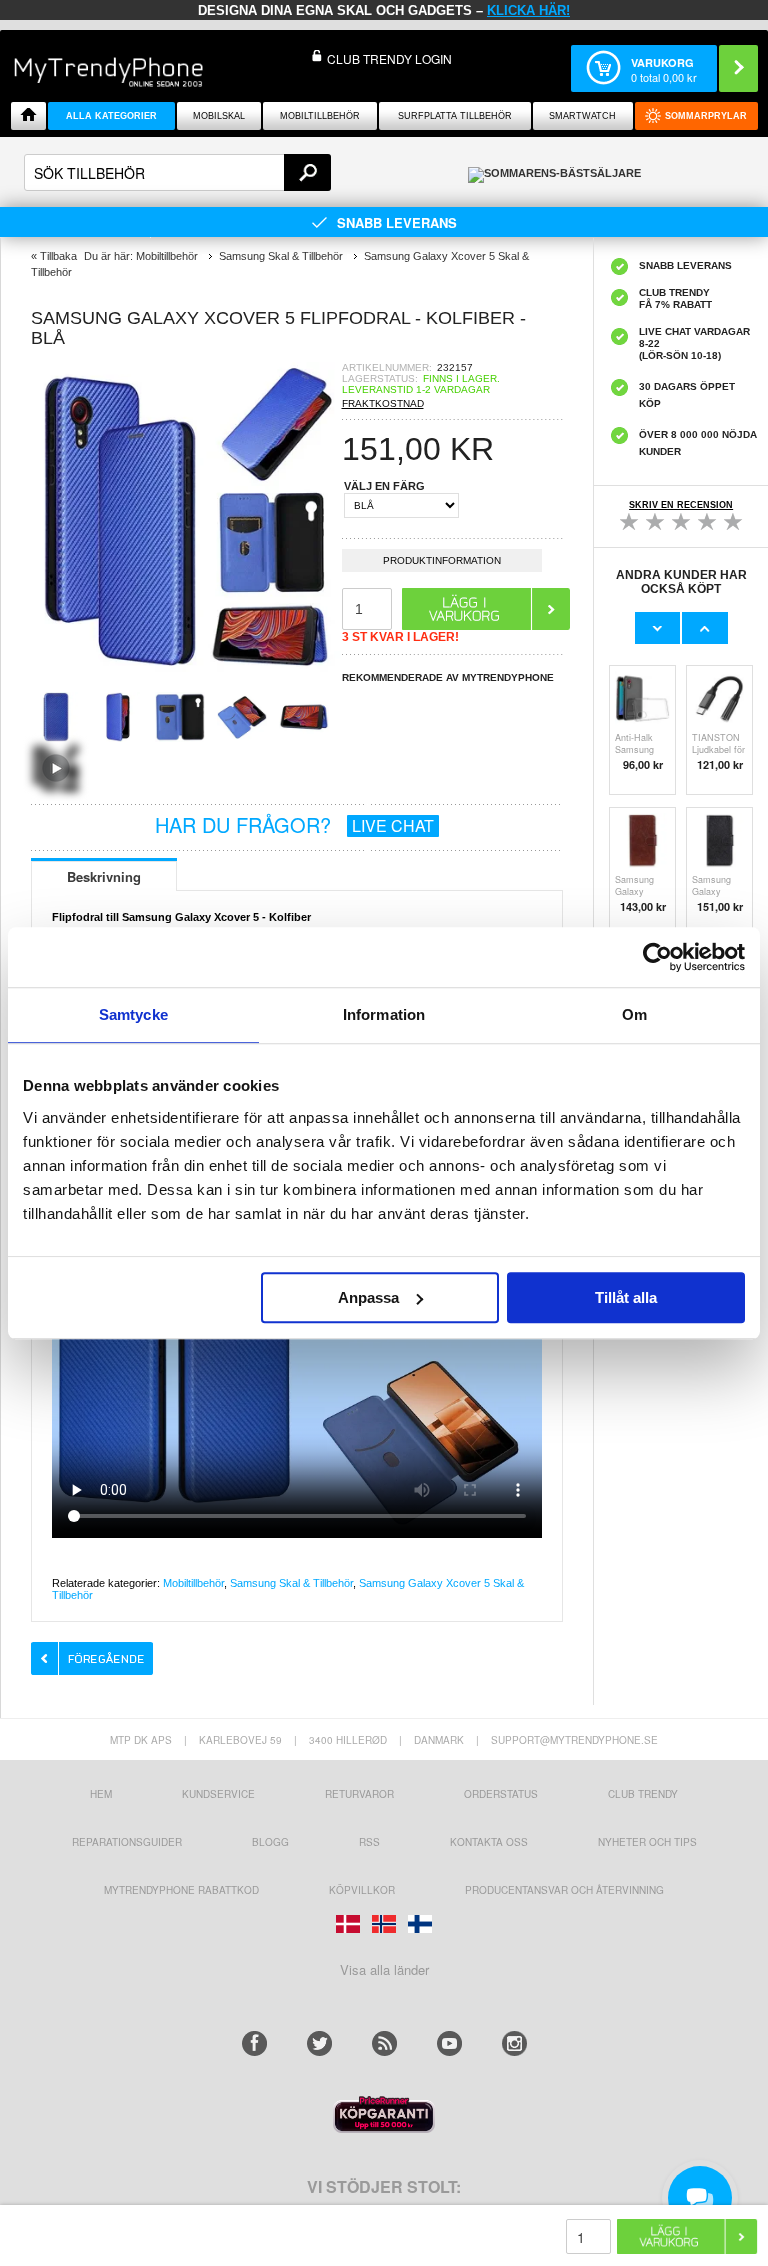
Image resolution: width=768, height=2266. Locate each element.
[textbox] (177, 172)
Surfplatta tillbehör (455, 116)
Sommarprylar (706, 116)
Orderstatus (501, 1794)
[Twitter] (319, 2043)
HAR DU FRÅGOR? (294, 824)
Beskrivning (104, 876)
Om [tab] (634, 1014)
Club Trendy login (389, 58)
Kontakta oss (489, 1842)
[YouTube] (449, 2043)
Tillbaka (58, 256)
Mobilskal (219, 116)
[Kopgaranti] (384, 2127)
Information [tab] (384, 1014)
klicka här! (528, 10)
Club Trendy (643, 1794)
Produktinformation (442, 560)
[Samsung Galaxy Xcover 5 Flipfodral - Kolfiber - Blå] (186, 666)
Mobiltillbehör (320, 116)
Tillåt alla (626, 1297)
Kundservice (218, 1794)
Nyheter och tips (647, 1842)
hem (101, 1794)
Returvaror (359, 1794)
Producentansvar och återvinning (564, 1890)
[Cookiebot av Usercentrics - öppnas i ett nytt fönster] (657, 957)
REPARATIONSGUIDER (127, 1842)
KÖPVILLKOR (362, 1890)
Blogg (270, 1842)
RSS (369, 1842)
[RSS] (384, 2043)
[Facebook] (254, 2043)
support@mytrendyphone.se (574, 1740)
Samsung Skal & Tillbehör (291, 1583)
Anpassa (368, 1297)
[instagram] (514, 2043)
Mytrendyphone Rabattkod (181, 1890)
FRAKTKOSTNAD (383, 403)
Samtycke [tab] (133, 1014)
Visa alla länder (384, 1969)
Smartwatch (582, 116)
